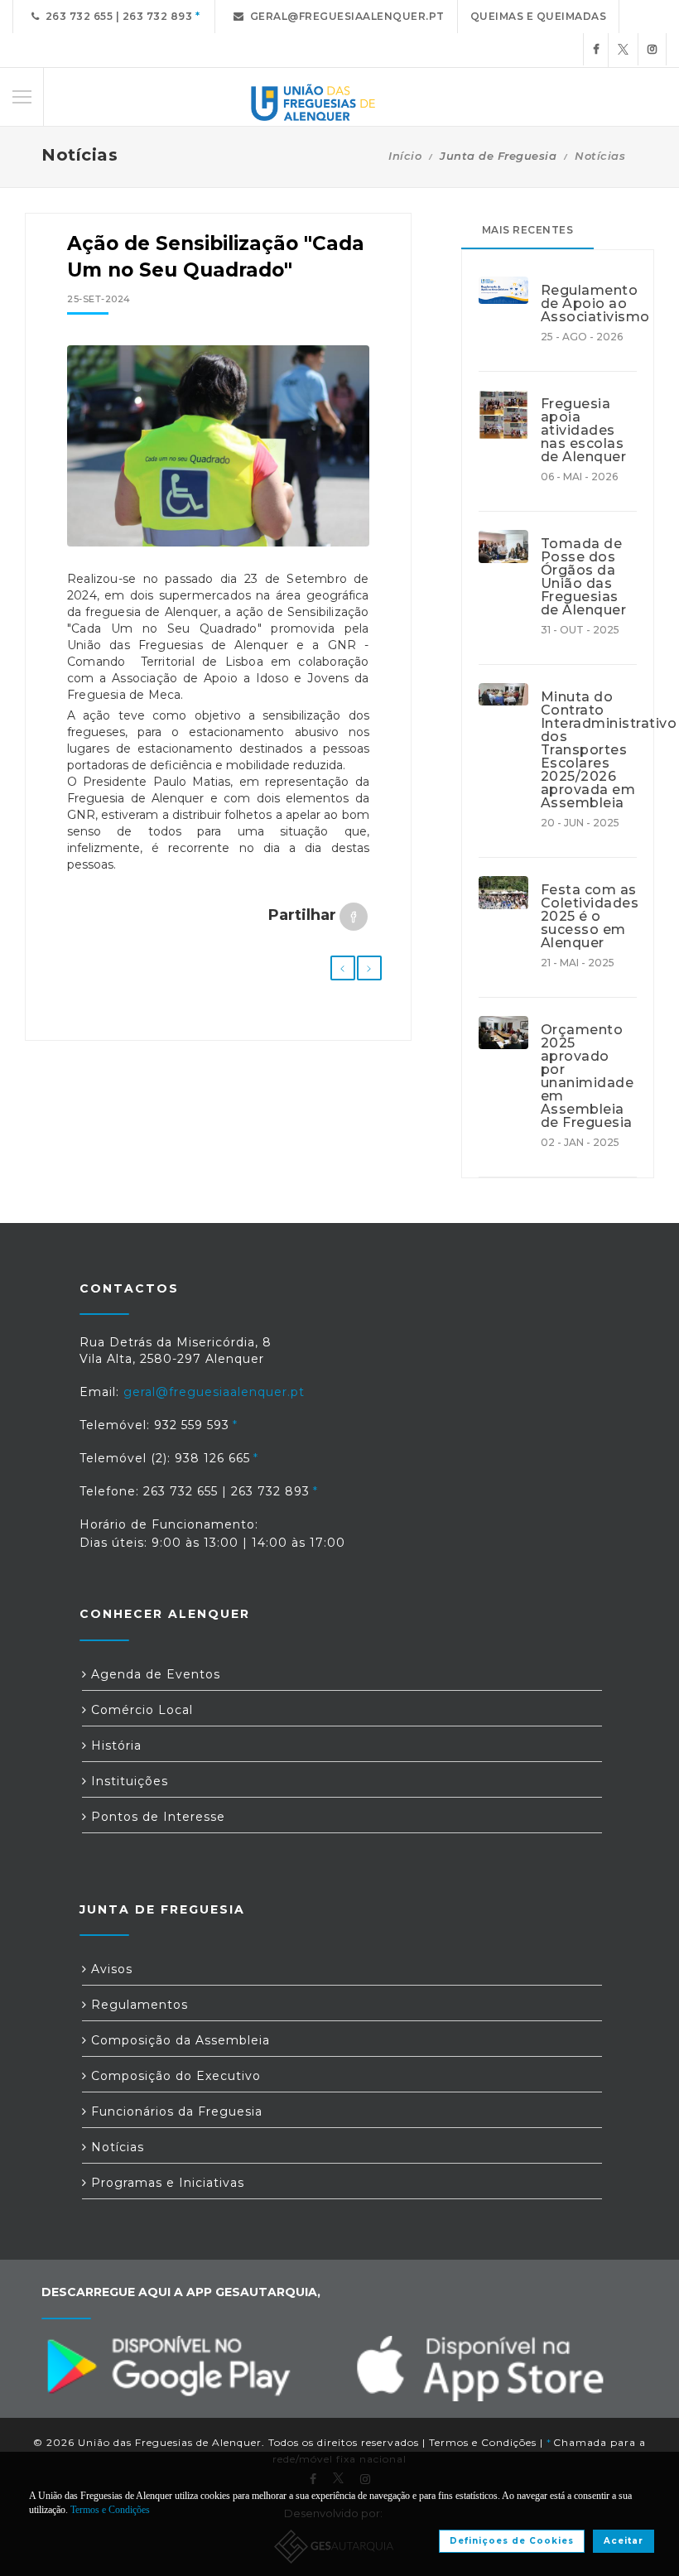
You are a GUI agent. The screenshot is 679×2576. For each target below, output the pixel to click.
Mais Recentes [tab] (528, 230)
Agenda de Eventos (154, 1674)
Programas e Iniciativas (166, 2183)
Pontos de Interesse (156, 1817)
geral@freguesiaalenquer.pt (344, 16)
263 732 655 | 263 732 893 (116, 16)
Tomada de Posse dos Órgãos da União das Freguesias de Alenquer (584, 577)
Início (405, 156)
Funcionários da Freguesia (175, 2111)
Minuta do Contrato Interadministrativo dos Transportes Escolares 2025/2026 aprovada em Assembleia (589, 750)
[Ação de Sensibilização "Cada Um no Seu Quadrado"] (218, 446)
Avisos (110, 1969)
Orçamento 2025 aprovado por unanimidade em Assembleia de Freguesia (588, 1076)
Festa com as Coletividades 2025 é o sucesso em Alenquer (589, 917)
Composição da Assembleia (178, 2040)
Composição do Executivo (174, 2076)
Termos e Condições (483, 2442)
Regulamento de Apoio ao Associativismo (589, 304)
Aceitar (624, 2541)
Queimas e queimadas (539, 16)
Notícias (600, 156)
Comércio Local (140, 1710)
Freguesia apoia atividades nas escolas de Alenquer (584, 431)
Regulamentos (137, 2005)
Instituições (128, 1781)
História (114, 1745)
